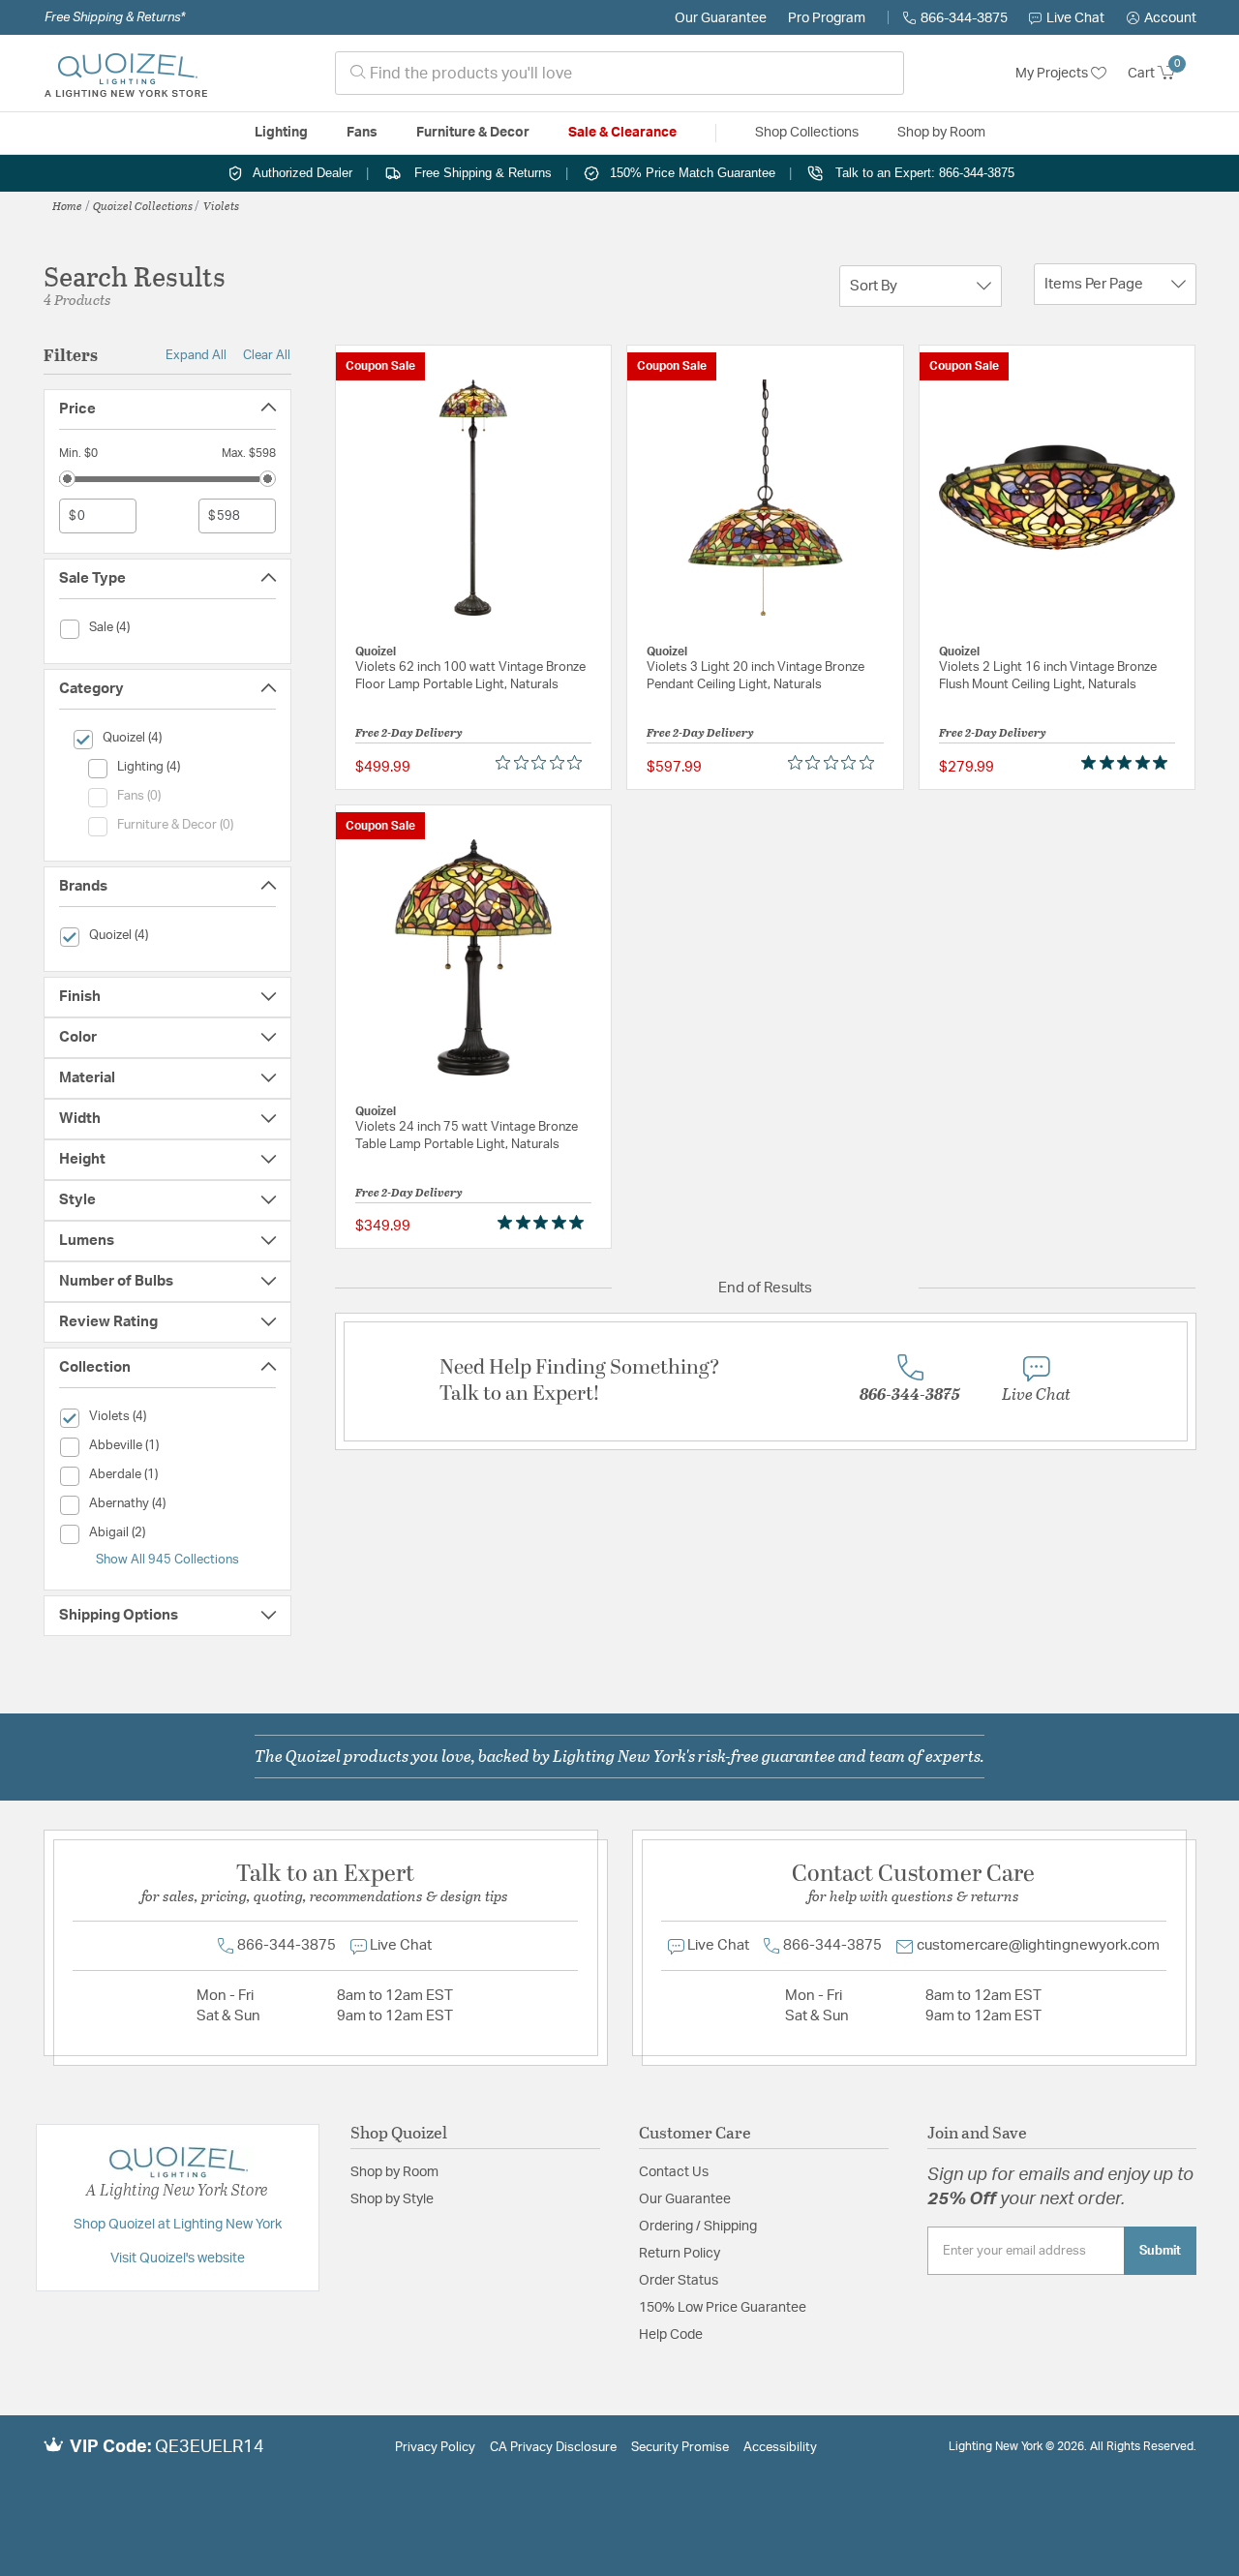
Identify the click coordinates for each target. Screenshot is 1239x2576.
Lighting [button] (281, 133)
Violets (221, 205)
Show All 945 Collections (167, 1560)
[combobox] (619, 73)
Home (67, 205)
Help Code (671, 2335)
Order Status (679, 2281)
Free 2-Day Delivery (409, 732)
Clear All (267, 355)
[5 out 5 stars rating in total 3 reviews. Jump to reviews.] (1128, 763)
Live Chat (1075, 18)
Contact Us (674, 2172)
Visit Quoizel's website (178, 2258)
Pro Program (827, 18)
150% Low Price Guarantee (723, 2308)
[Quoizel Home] (126, 74)
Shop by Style (392, 2199)
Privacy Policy (435, 2448)
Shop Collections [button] (807, 133)
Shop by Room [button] (941, 133)
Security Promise (680, 2448)
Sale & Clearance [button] (622, 133)
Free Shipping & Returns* (115, 17)
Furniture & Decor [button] (473, 133)
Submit (1160, 2251)
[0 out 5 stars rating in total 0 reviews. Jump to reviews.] (544, 763)
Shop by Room (394, 2172)
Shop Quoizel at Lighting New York (178, 2225)
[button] (1162, 18)
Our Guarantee (721, 18)
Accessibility (780, 2448)
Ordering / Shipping (698, 2227)
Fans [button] (362, 133)
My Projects (1053, 74)
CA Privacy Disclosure (553, 2448)
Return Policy (680, 2254)
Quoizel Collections (143, 205)
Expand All (196, 355)
